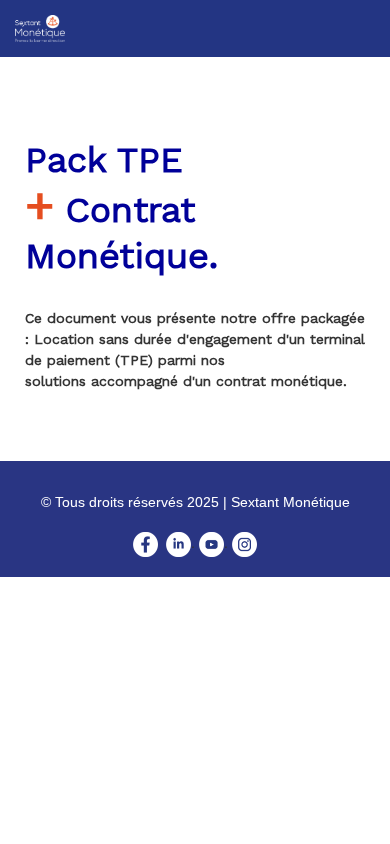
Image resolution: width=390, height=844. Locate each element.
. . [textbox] (195, 523)
